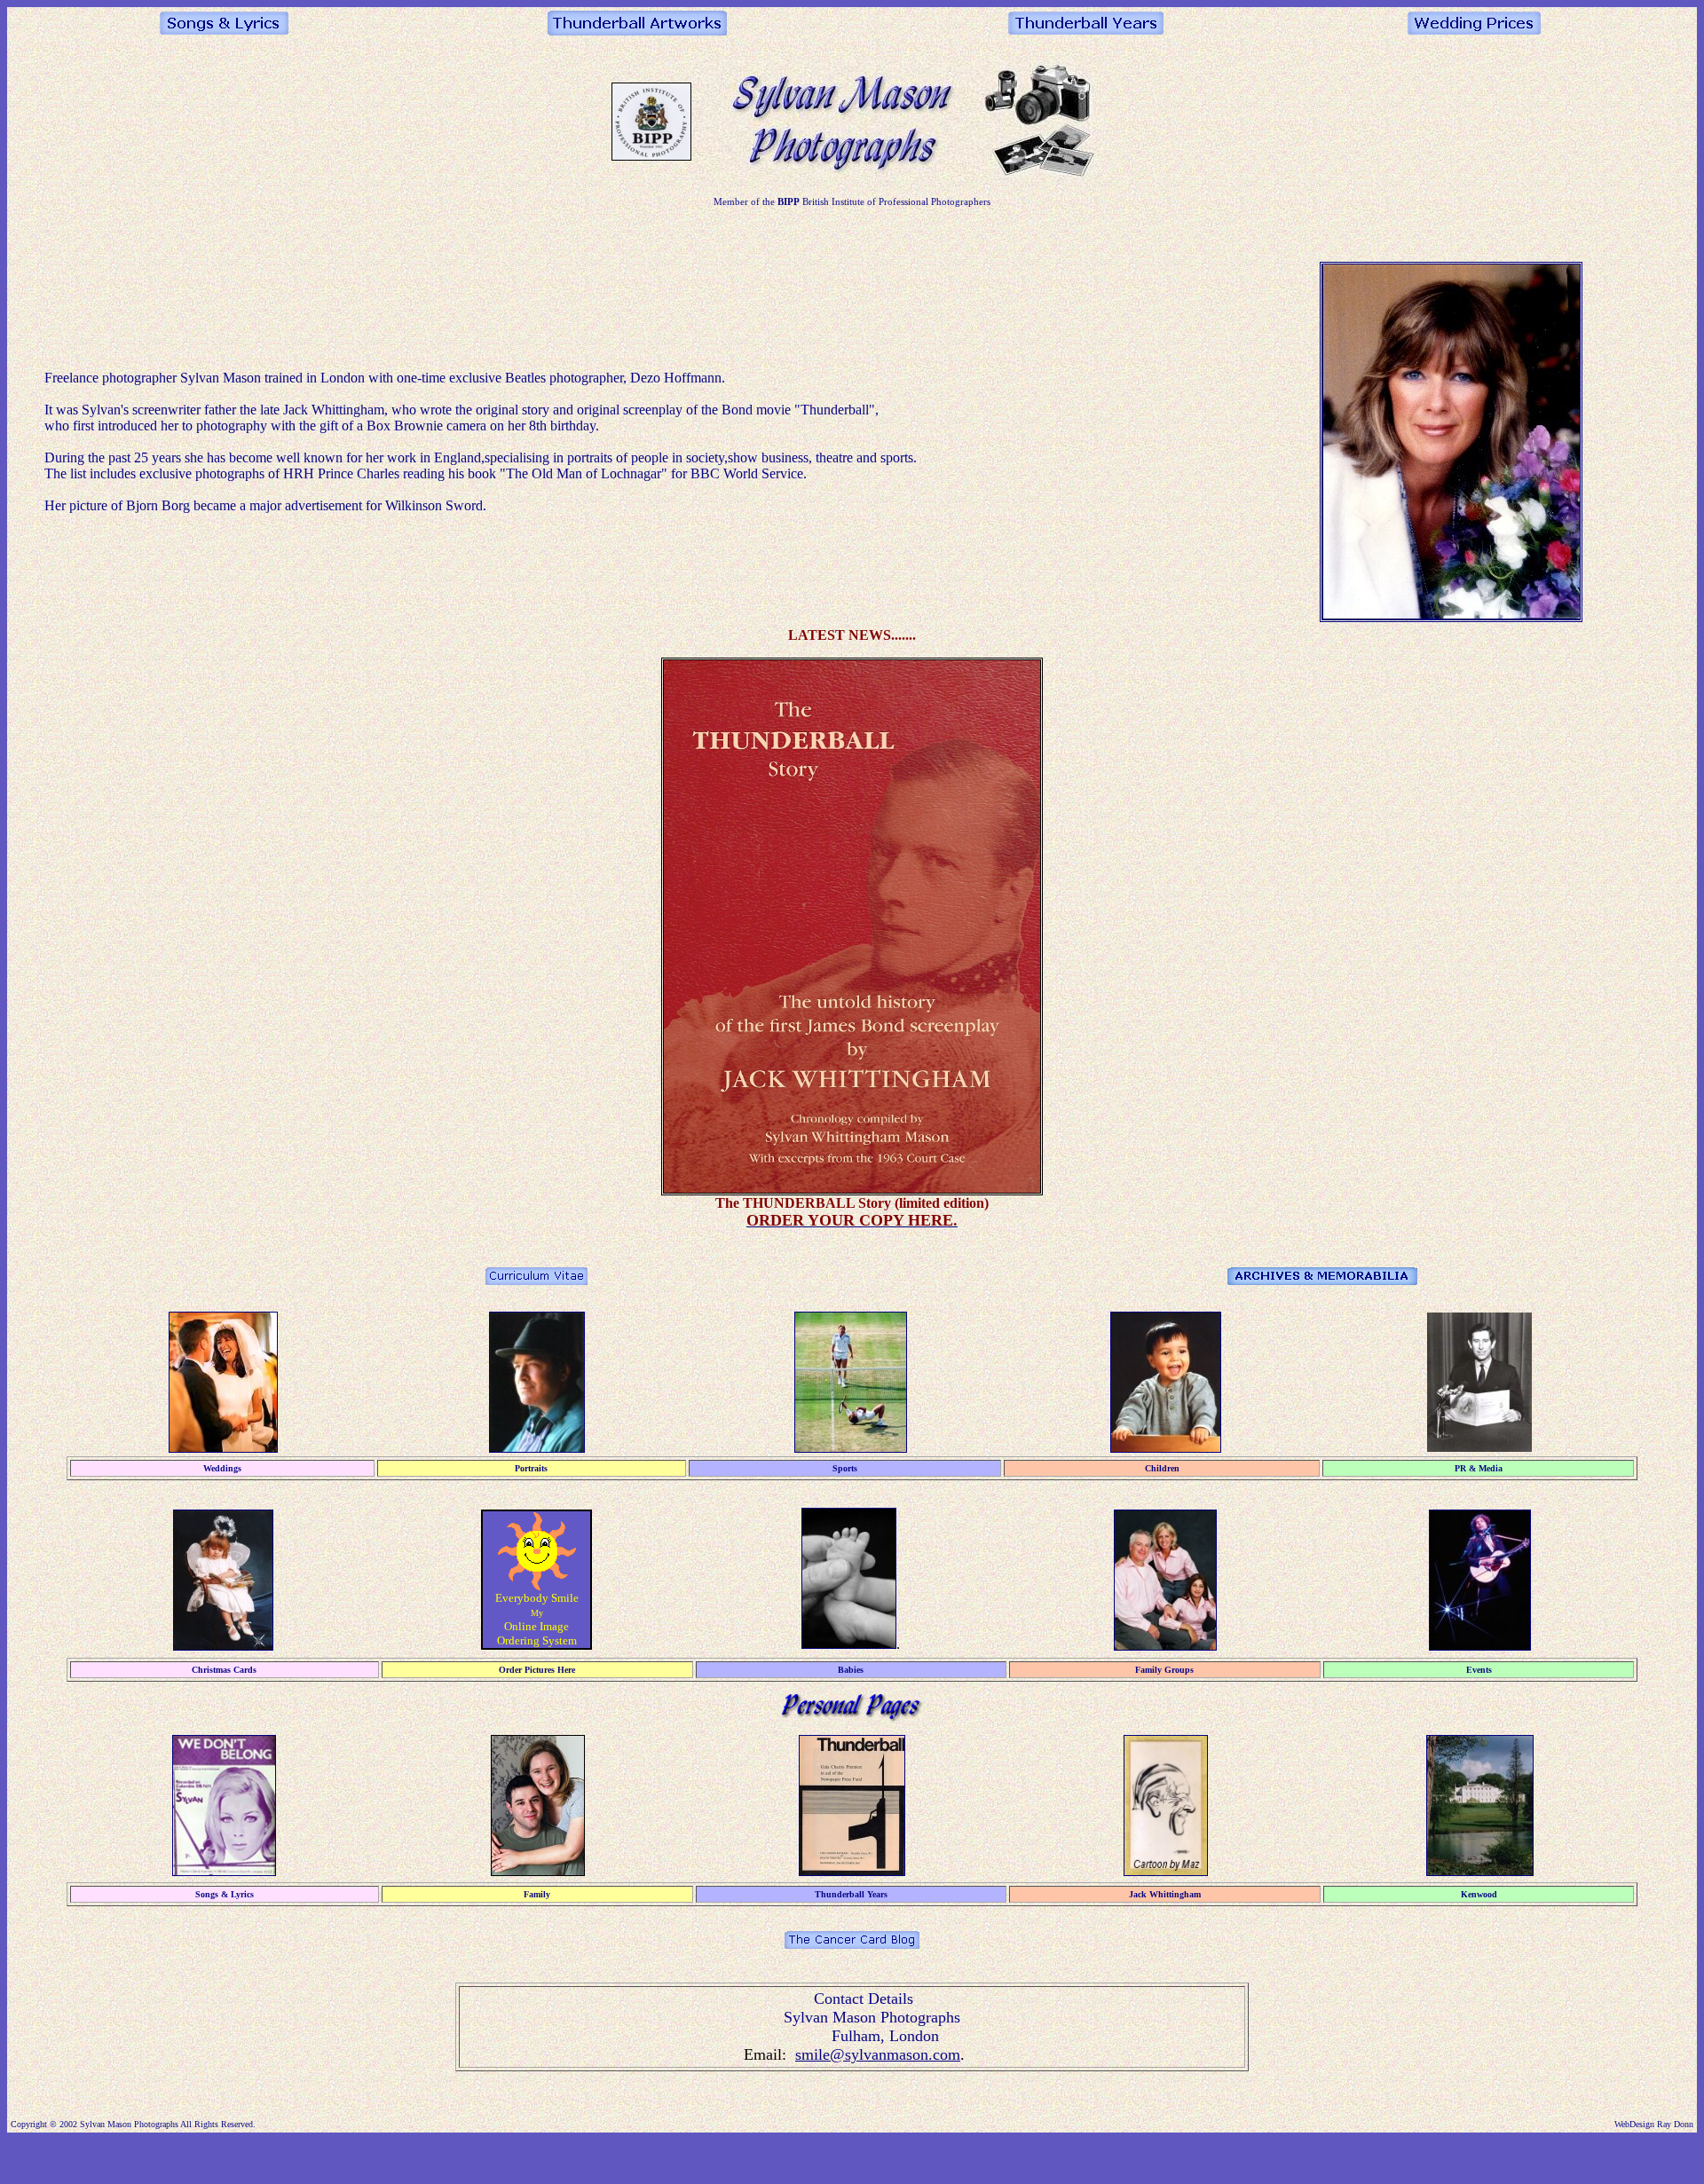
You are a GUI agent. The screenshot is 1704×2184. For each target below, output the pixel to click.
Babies (851, 1670)
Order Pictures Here (537, 1670)
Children (1162, 1468)
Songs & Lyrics (225, 1894)
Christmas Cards (224, 1670)
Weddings (222, 1468)
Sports (845, 1468)
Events (1479, 1670)
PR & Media (1479, 1468)
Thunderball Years (851, 1894)
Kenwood (1479, 1894)
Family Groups (1164, 1670)
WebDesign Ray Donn (1654, 2124)
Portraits (531, 1468)
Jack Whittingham (1165, 1894)
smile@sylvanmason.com (878, 2054)
